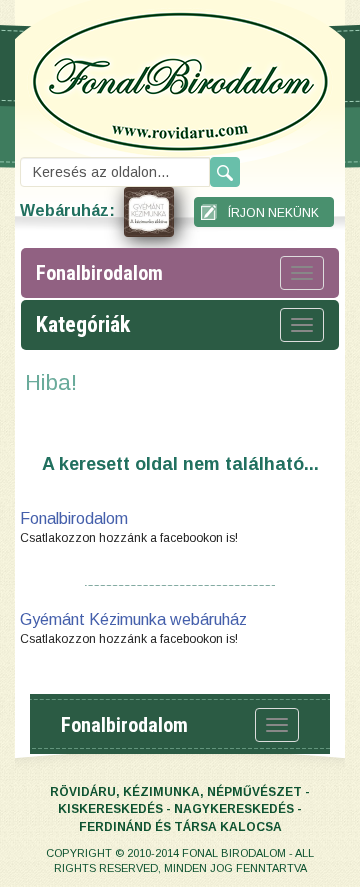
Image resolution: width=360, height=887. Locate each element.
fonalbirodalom (99, 273)
